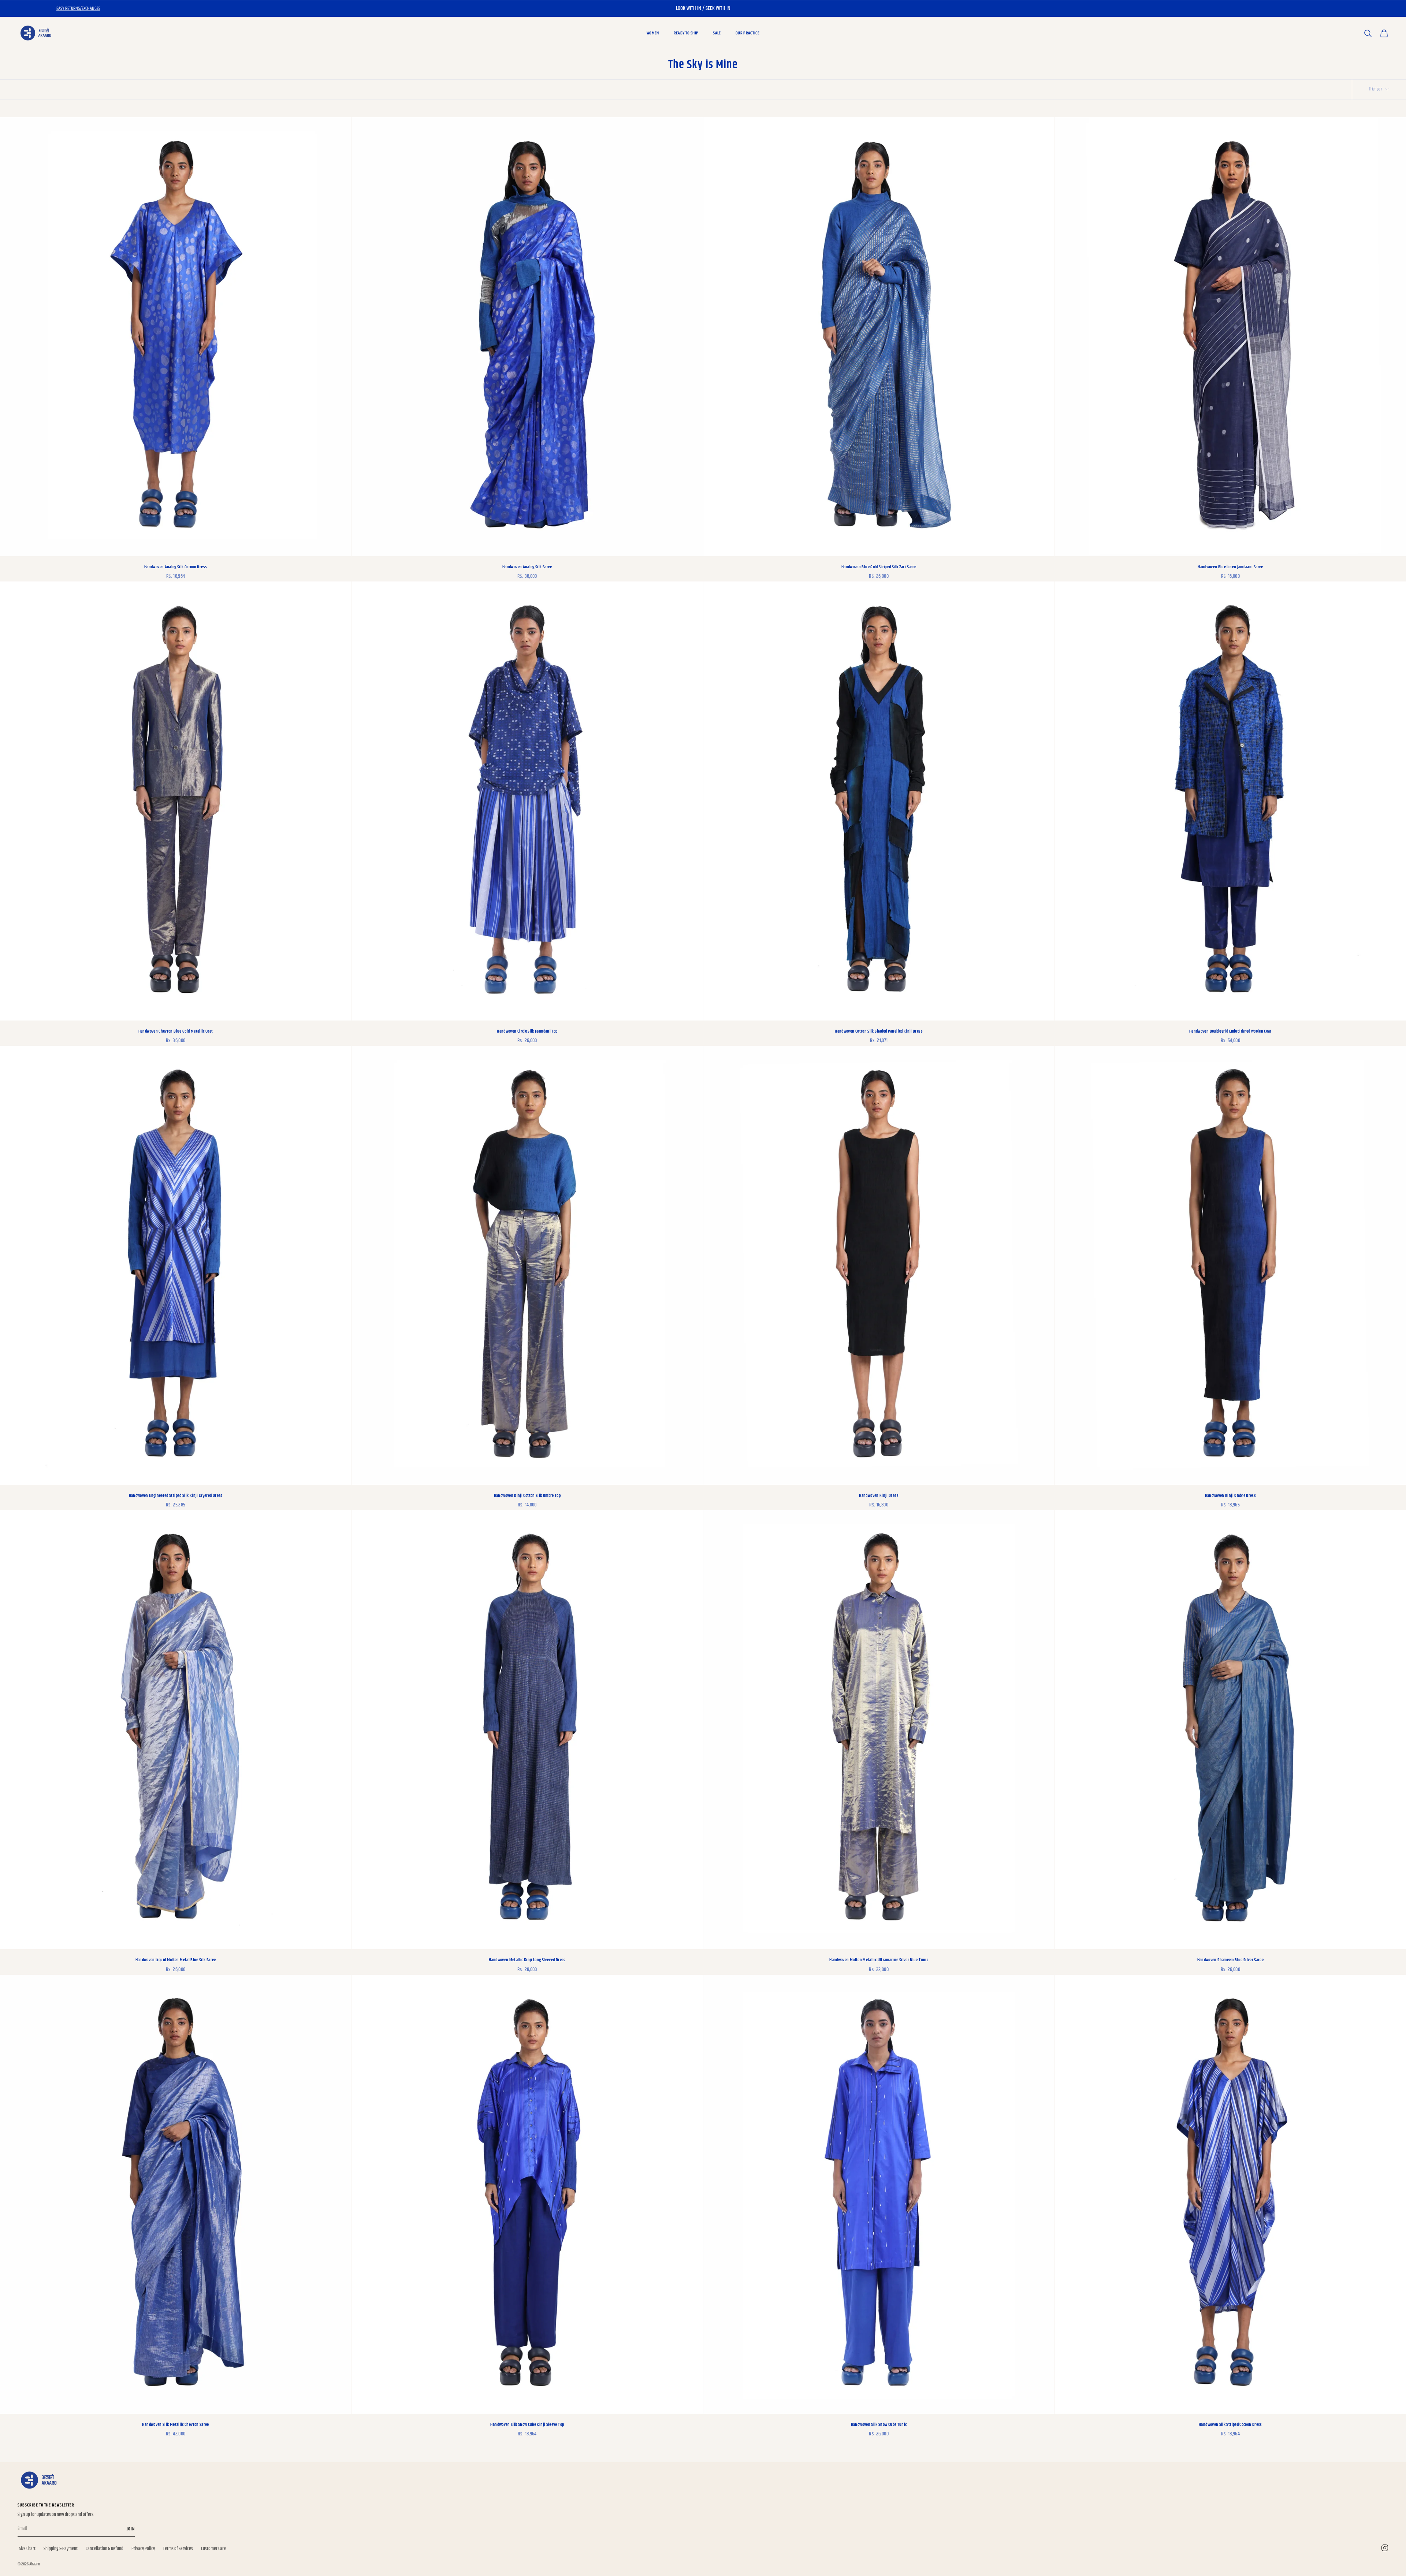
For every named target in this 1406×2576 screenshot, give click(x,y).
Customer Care (213, 2549)
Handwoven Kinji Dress (879, 1496)
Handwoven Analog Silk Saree (527, 567)
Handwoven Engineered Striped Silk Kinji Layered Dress (176, 1496)
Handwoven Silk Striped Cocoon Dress (1230, 2425)
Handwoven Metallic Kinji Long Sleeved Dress (527, 1960)
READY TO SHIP (686, 33)
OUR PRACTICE (747, 33)
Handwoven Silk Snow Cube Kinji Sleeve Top (527, 2425)
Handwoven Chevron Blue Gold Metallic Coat (176, 1031)
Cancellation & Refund (105, 2549)
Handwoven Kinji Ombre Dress (1231, 1496)
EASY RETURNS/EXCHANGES (78, 8)
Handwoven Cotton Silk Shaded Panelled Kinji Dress (879, 1031)
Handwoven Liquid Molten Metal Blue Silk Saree (176, 1960)
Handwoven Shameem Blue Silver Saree (1231, 1960)
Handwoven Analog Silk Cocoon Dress (176, 567)
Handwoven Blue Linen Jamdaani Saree (1230, 567)
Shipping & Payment (61, 2549)
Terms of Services (178, 2549)
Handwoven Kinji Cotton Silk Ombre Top (527, 1496)
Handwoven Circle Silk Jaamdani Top (527, 1031)
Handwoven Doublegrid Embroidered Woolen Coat (1230, 1031)
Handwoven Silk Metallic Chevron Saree (175, 2425)
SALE (717, 33)
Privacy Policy (143, 2549)
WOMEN (653, 33)
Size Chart (27, 2549)
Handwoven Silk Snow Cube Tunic (879, 2425)
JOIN (131, 2529)
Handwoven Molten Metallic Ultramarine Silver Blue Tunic (879, 1960)
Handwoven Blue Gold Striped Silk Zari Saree (879, 567)
